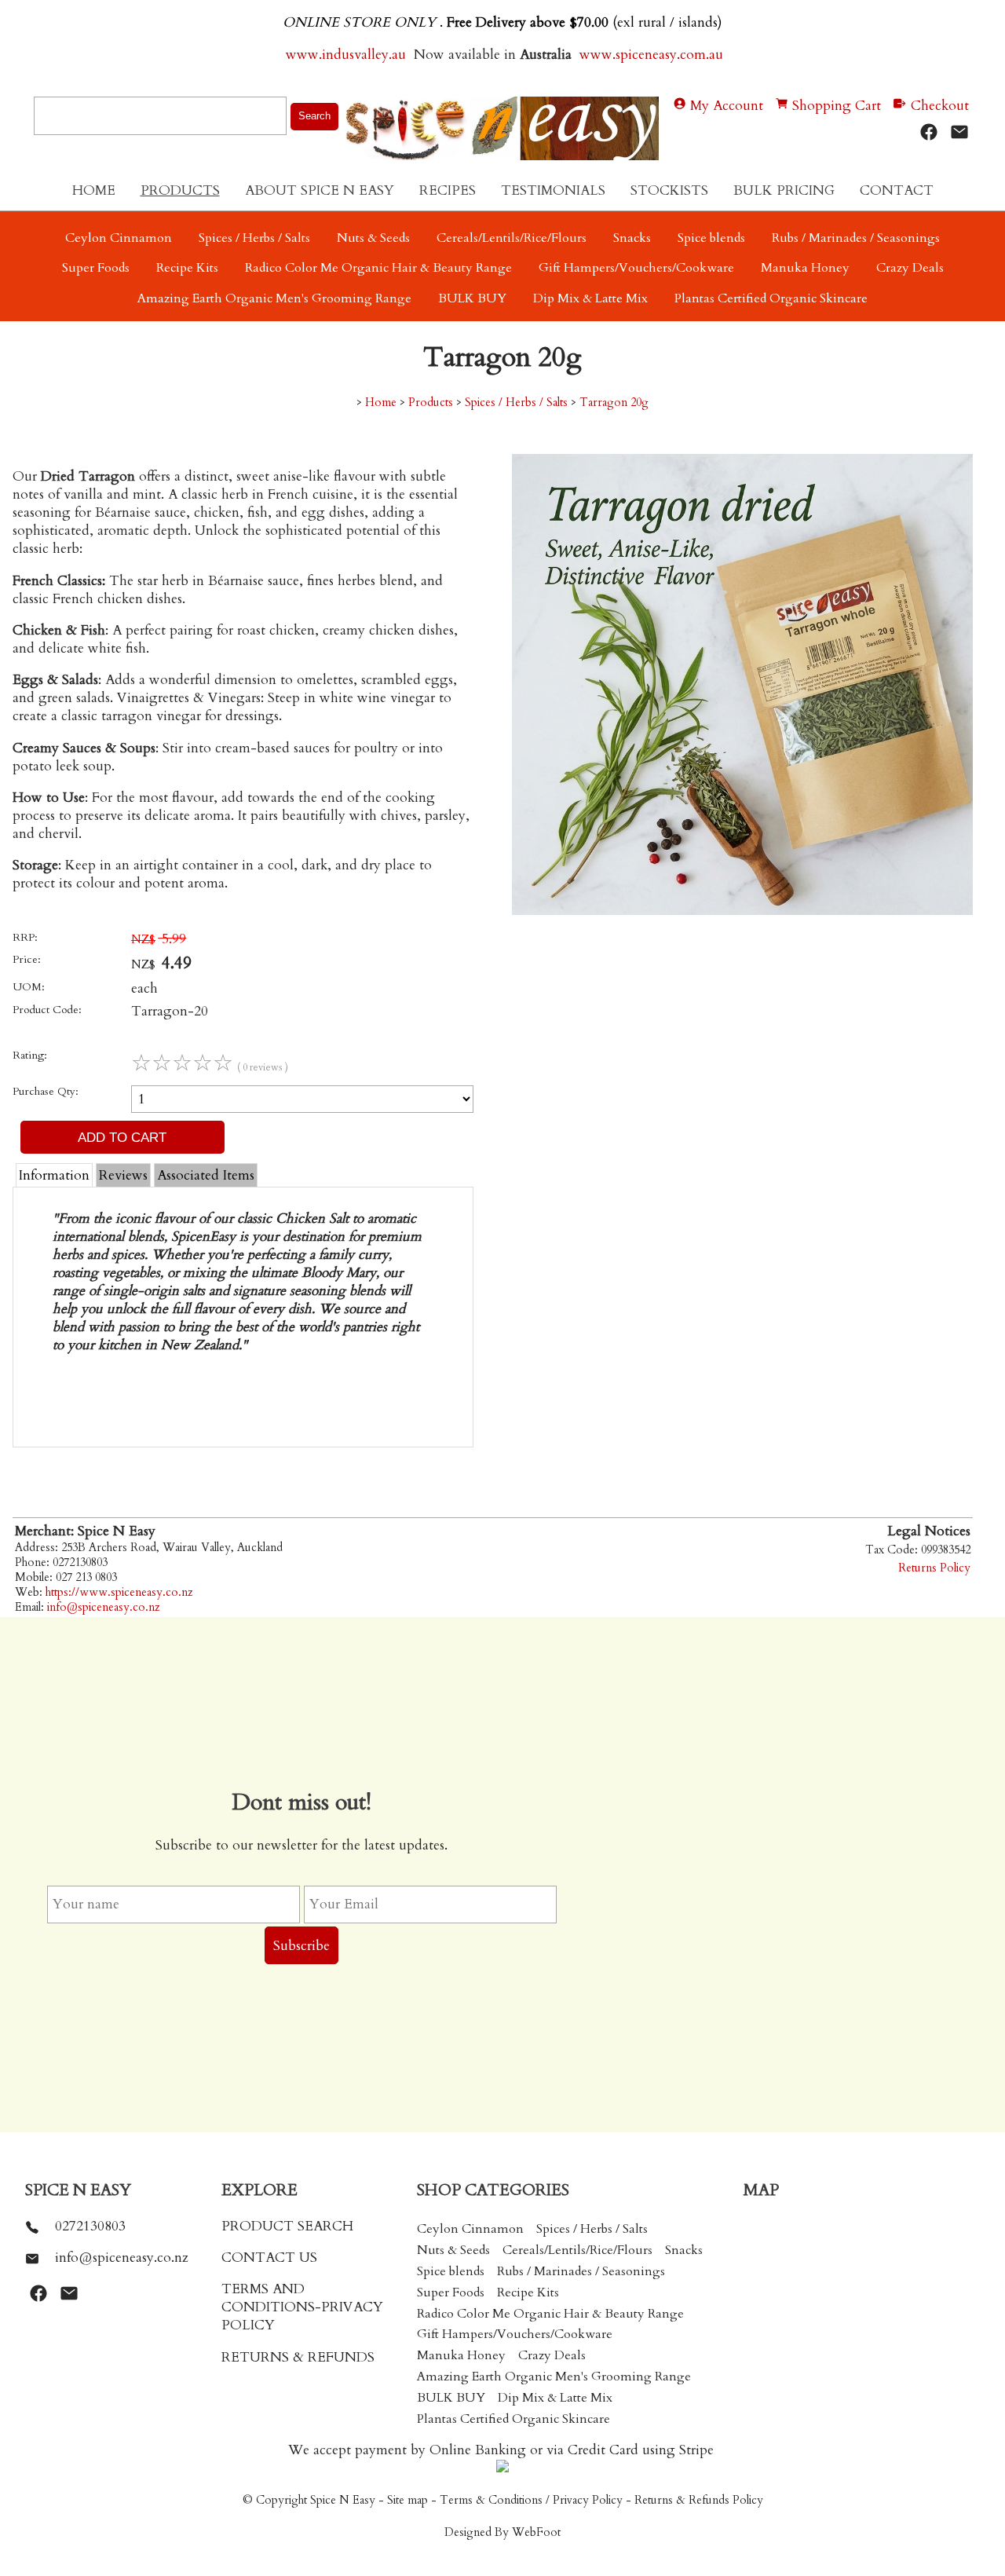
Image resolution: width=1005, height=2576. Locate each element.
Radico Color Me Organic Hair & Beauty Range (378, 268)
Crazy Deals (910, 268)
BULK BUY (472, 298)
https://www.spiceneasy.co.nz (119, 1592)
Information (54, 1175)
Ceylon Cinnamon (119, 238)
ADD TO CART (122, 1137)
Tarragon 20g (614, 402)
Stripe (696, 2450)
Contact (897, 190)
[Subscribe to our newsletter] (959, 132)
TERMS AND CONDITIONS (268, 2298)
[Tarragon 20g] (742, 911)
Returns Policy (934, 1568)
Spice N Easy (343, 2500)
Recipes (448, 190)
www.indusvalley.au (344, 55)
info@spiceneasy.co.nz (103, 1607)
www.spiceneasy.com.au (653, 55)
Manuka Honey (805, 268)
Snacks (632, 238)
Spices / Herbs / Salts (254, 238)
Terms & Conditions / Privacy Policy (531, 2500)
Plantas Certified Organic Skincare (771, 298)
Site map (407, 2500)
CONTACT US (269, 2258)
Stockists (669, 190)
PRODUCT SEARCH (287, 2226)
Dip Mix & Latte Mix (590, 298)
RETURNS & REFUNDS (298, 2357)
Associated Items (206, 1175)
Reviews (123, 1175)
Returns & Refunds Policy (699, 2500)
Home (94, 190)
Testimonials (553, 190)
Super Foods (96, 268)
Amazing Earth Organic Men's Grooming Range (274, 298)
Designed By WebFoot (502, 2532)
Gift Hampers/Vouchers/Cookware (636, 268)
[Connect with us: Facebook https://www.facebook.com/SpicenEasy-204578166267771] (929, 132)
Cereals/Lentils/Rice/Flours (512, 238)
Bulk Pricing (784, 190)
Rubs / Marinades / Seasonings (856, 238)
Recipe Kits (187, 268)
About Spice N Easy (320, 190)
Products (180, 190)
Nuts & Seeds (373, 238)
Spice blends (711, 238)
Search (314, 116)
